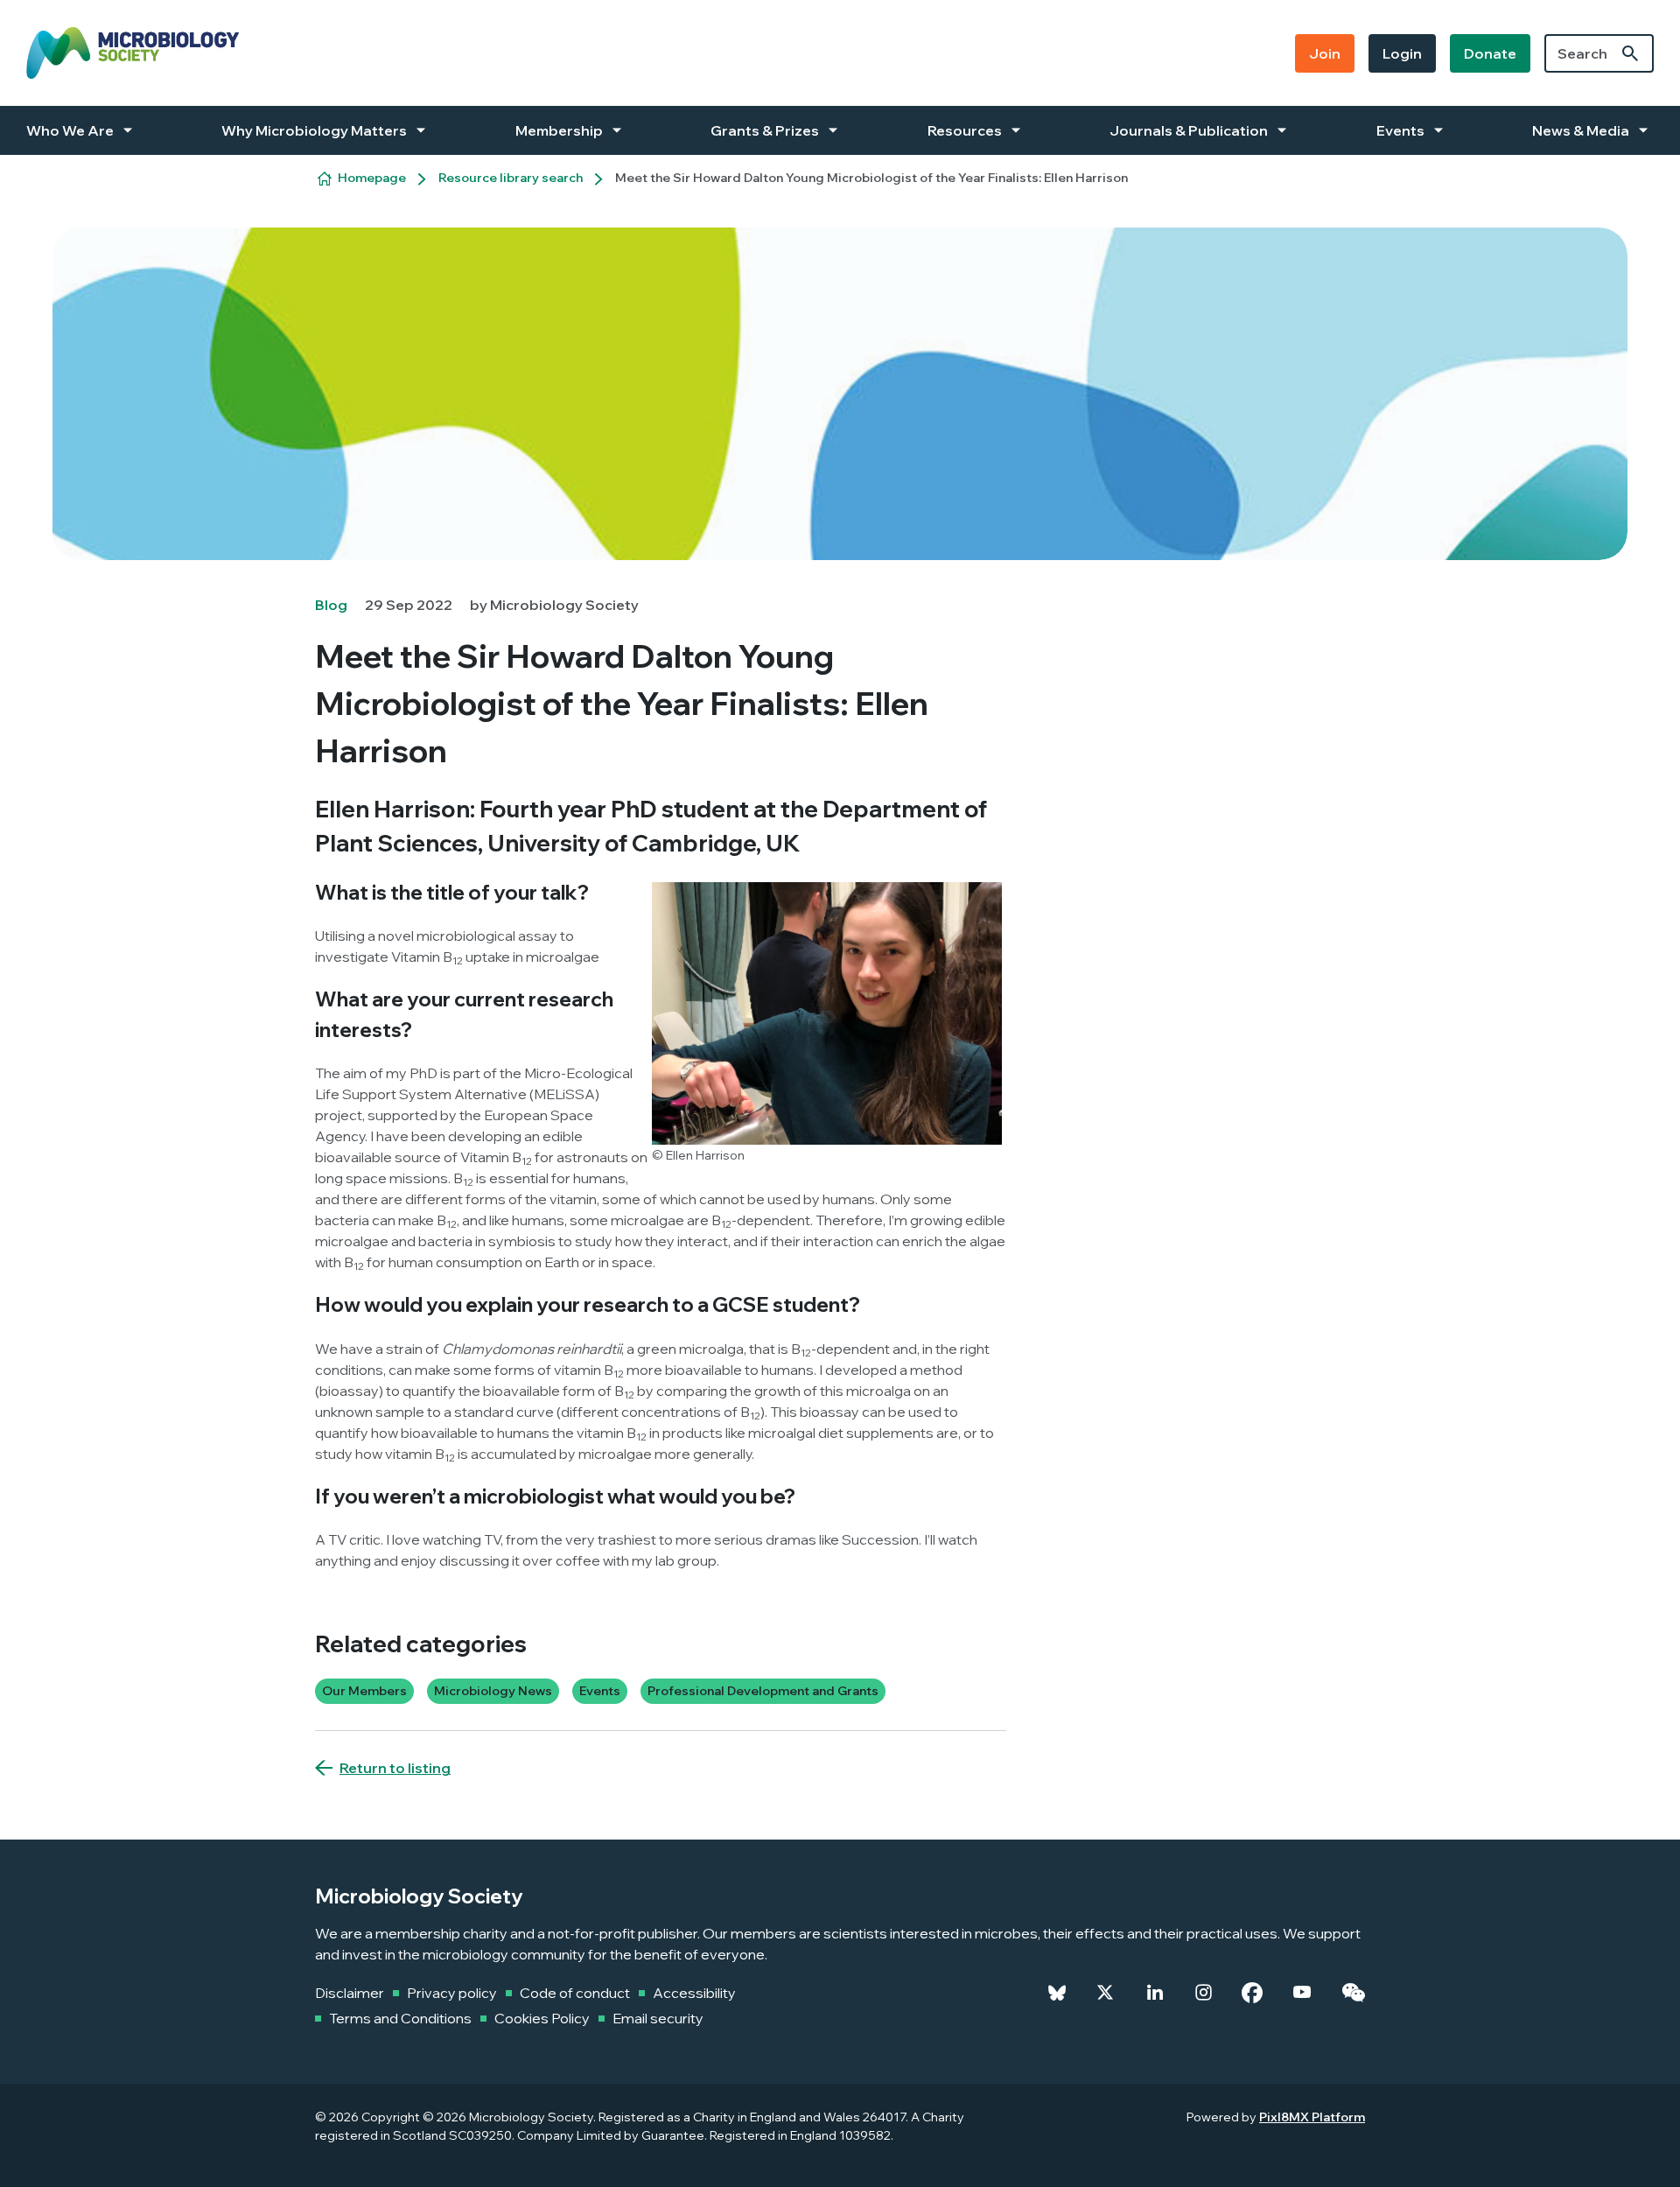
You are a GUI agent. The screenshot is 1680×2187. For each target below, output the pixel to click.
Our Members (364, 1691)
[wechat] (1353, 1993)
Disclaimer (350, 1993)
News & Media (1581, 130)
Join (1325, 53)
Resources (965, 130)
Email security (658, 2018)
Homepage (372, 178)
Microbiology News (493, 1691)
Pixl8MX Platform (1312, 2117)
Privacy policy (452, 1993)
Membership (559, 130)
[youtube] (1302, 1993)
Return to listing (395, 1768)
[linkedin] (1155, 1993)
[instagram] (1204, 1993)
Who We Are (70, 130)
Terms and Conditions (400, 2018)
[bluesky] (1057, 1993)
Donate (1490, 53)
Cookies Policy (542, 2018)
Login (1402, 53)
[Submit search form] (1630, 53)
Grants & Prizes (765, 130)
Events (1400, 130)
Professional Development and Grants (763, 1691)
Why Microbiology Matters (314, 130)
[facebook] (1252, 1993)
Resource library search (511, 178)
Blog (331, 605)
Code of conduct (575, 1993)
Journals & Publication (1189, 130)
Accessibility (694, 1993)
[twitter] (1105, 1993)
